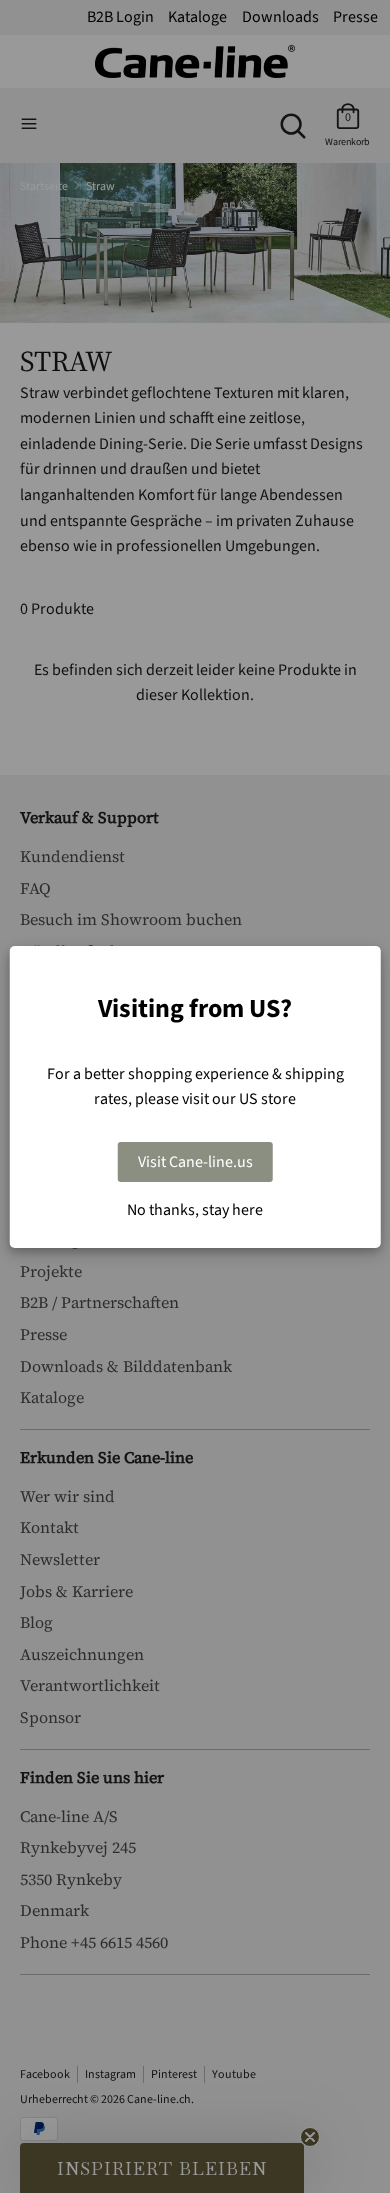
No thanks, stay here (195, 1210)
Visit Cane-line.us (195, 1162)
